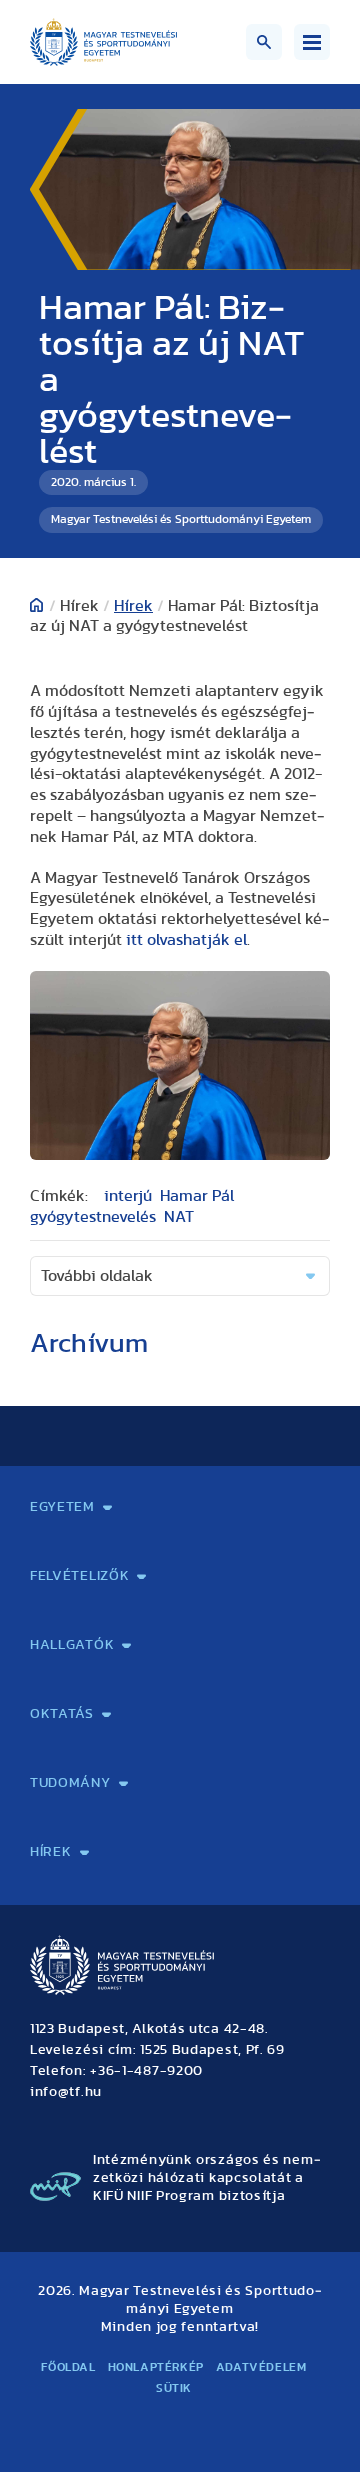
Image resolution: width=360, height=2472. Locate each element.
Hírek (133, 606)
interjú (128, 1196)
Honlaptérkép (156, 2367)
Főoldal (68, 2367)
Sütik (174, 2388)
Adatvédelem (261, 2367)
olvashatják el (186, 940)
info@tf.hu (66, 2092)
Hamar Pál (197, 1196)
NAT (179, 1217)
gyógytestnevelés (93, 1217)
